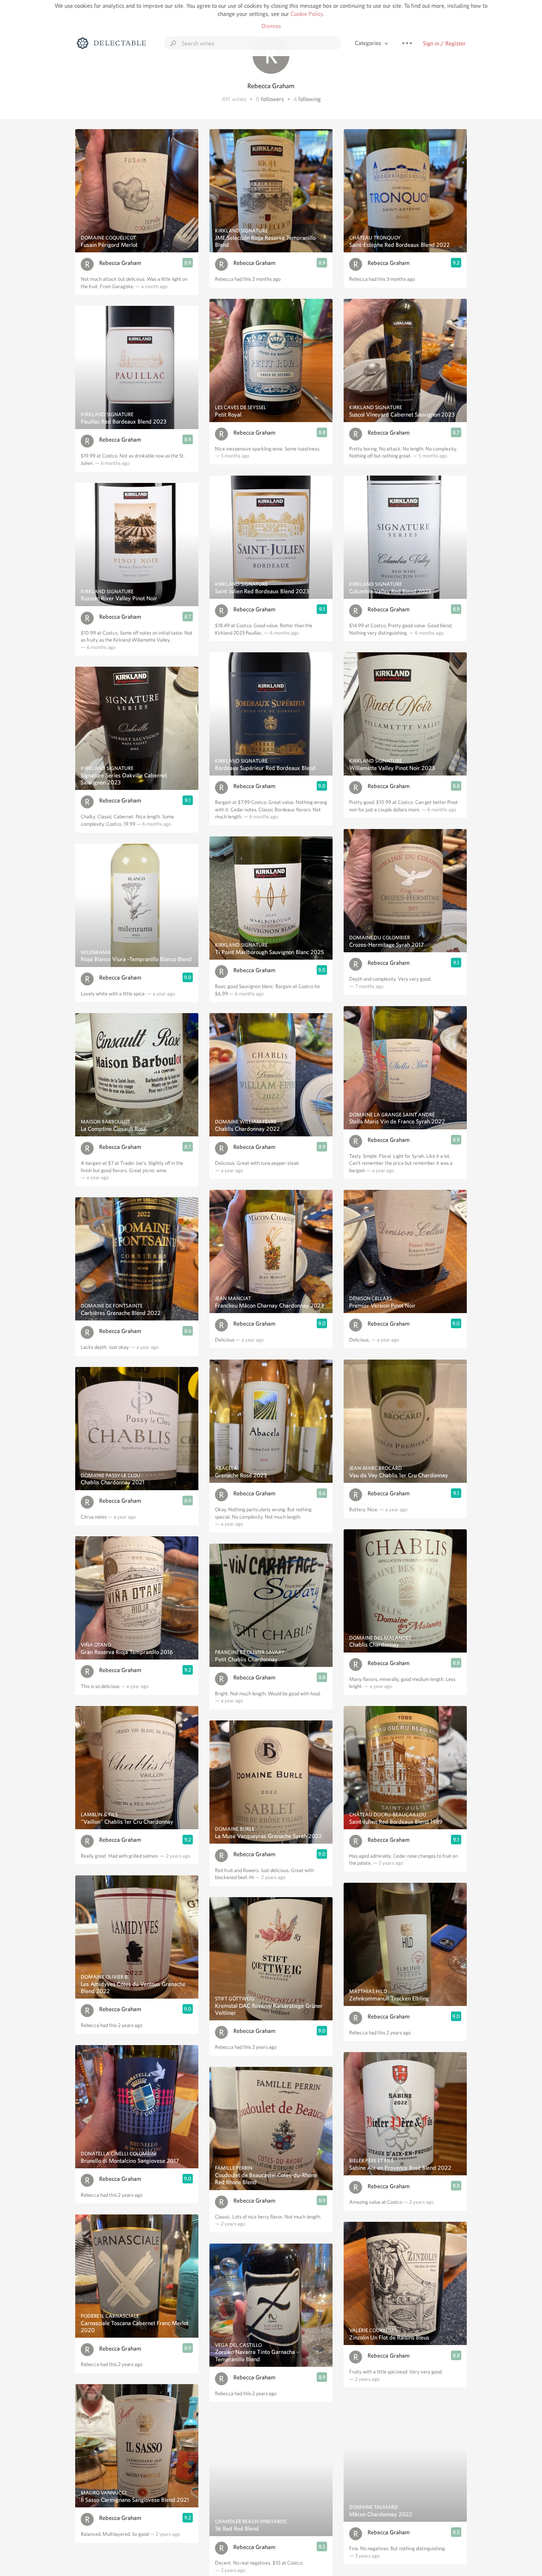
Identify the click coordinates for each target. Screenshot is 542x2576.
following (310, 99)
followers (272, 99)
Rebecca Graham (120, 263)
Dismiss (271, 26)
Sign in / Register (444, 43)
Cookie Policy (307, 14)
